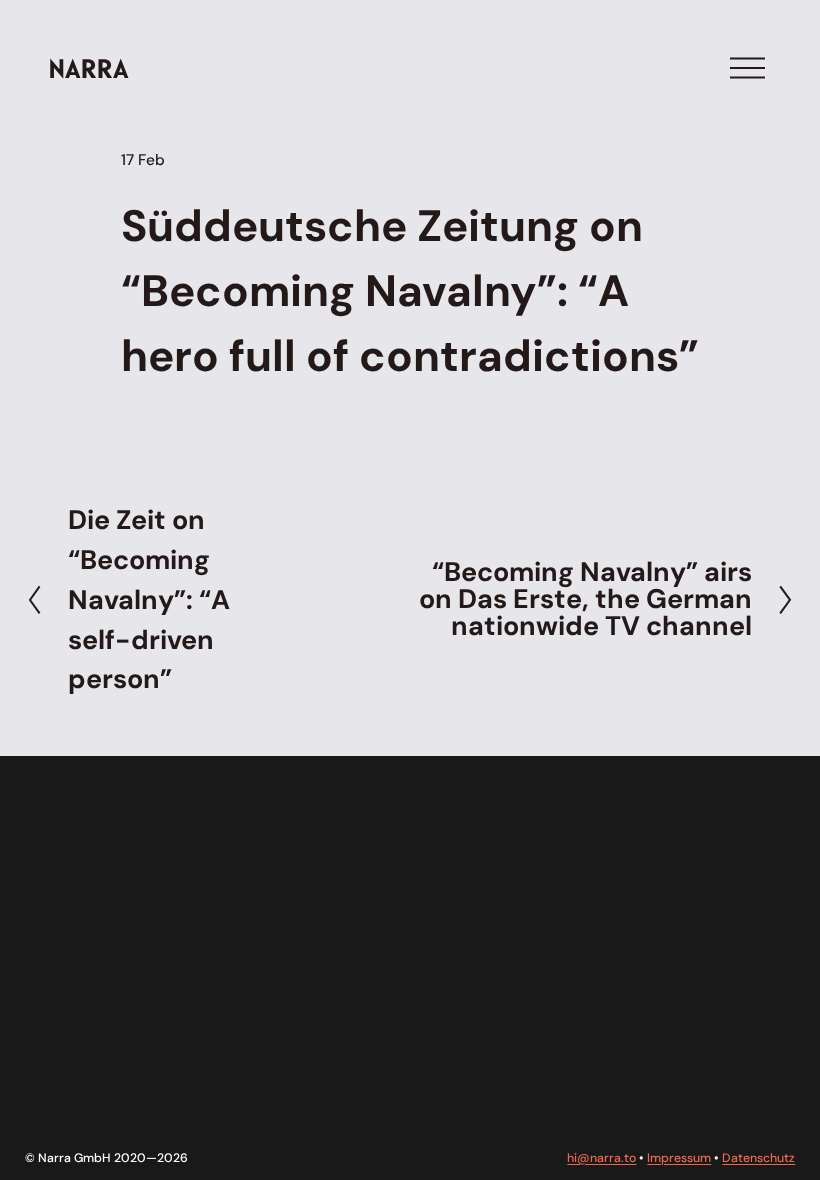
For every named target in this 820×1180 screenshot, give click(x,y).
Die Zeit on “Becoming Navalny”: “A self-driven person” (149, 599)
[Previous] (46, 599)
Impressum (679, 1158)
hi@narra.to (601, 1158)
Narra (89, 67)
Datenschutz (758, 1158)
